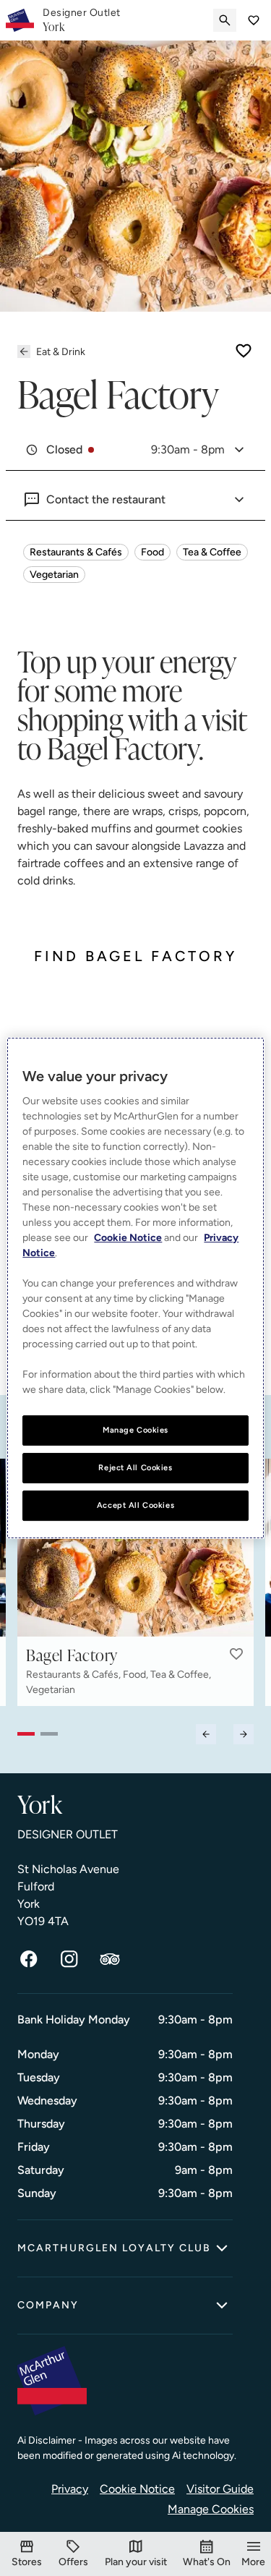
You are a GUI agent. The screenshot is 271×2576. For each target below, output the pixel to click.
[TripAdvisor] (110, 1959)
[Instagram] (69, 1959)
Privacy (70, 2489)
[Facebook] (29, 1959)
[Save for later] (244, 351)
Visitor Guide (220, 2489)
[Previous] (206, 1734)
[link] (82, 20)
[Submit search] (225, 20)
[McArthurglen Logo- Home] (20, 20)
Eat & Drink (61, 352)
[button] (236, 1654)
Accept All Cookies (135, 1505)
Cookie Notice (137, 2489)
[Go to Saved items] (254, 20)
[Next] (244, 1734)
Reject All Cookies (135, 1467)
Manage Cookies (211, 2509)
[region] (135, 1288)
